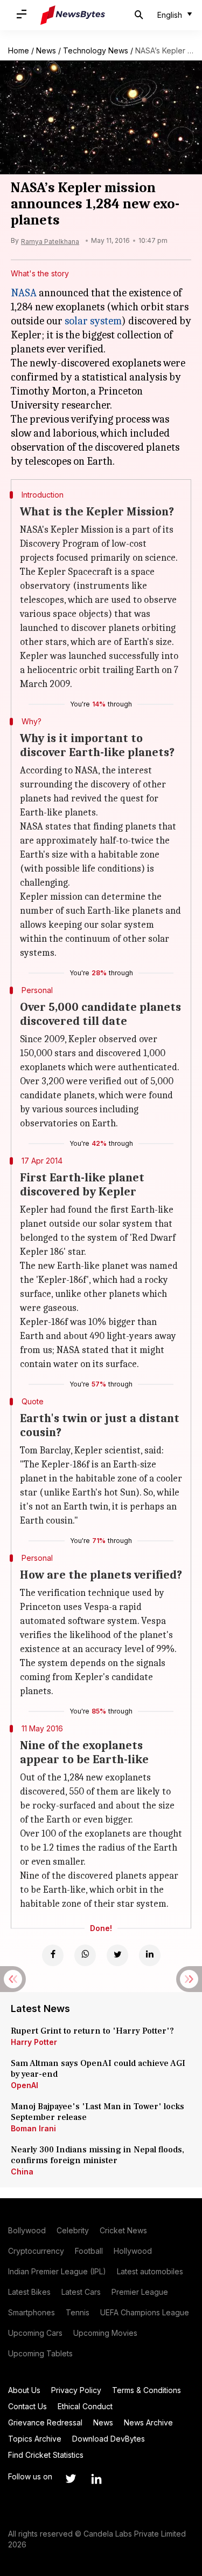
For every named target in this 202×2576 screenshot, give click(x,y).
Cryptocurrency (36, 2251)
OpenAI (25, 2085)
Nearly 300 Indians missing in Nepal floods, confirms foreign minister (97, 2155)
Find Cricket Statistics (46, 2455)
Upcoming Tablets (40, 2353)
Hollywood (133, 2251)
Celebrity (73, 2230)
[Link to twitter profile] (71, 2479)
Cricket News (123, 2230)
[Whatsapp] (85, 1955)
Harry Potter (34, 2042)
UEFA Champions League (145, 2312)
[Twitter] (117, 1955)
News (46, 50)
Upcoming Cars (35, 2333)
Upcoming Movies (105, 2333)
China (22, 2171)
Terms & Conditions (147, 2390)
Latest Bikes (29, 2292)
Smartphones (32, 2312)
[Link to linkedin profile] (96, 2479)
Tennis (78, 2312)
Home (19, 50)
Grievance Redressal (45, 2422)
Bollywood (27, 2230)
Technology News (96, 50)
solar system (93, 321)
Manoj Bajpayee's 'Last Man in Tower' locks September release (97, 2112)
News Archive (148, 2422)
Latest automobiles (150, 2271)
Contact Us (27, 2406)
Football (89, 2251)
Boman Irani (33, 2128)
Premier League (140, 2292)
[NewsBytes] (73, 15)
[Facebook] (53, 1955)
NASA (24, 293)
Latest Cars (81, 2292)
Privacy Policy (76, 2390)
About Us (24, 2390)
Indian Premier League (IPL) (57, 2271)
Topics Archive (35, 2439)
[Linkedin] (150, 1955)
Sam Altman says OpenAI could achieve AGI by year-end (98, 2069)
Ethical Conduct (85, 2406)
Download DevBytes (109, 2439)
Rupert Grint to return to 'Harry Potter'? (92, 2031)
